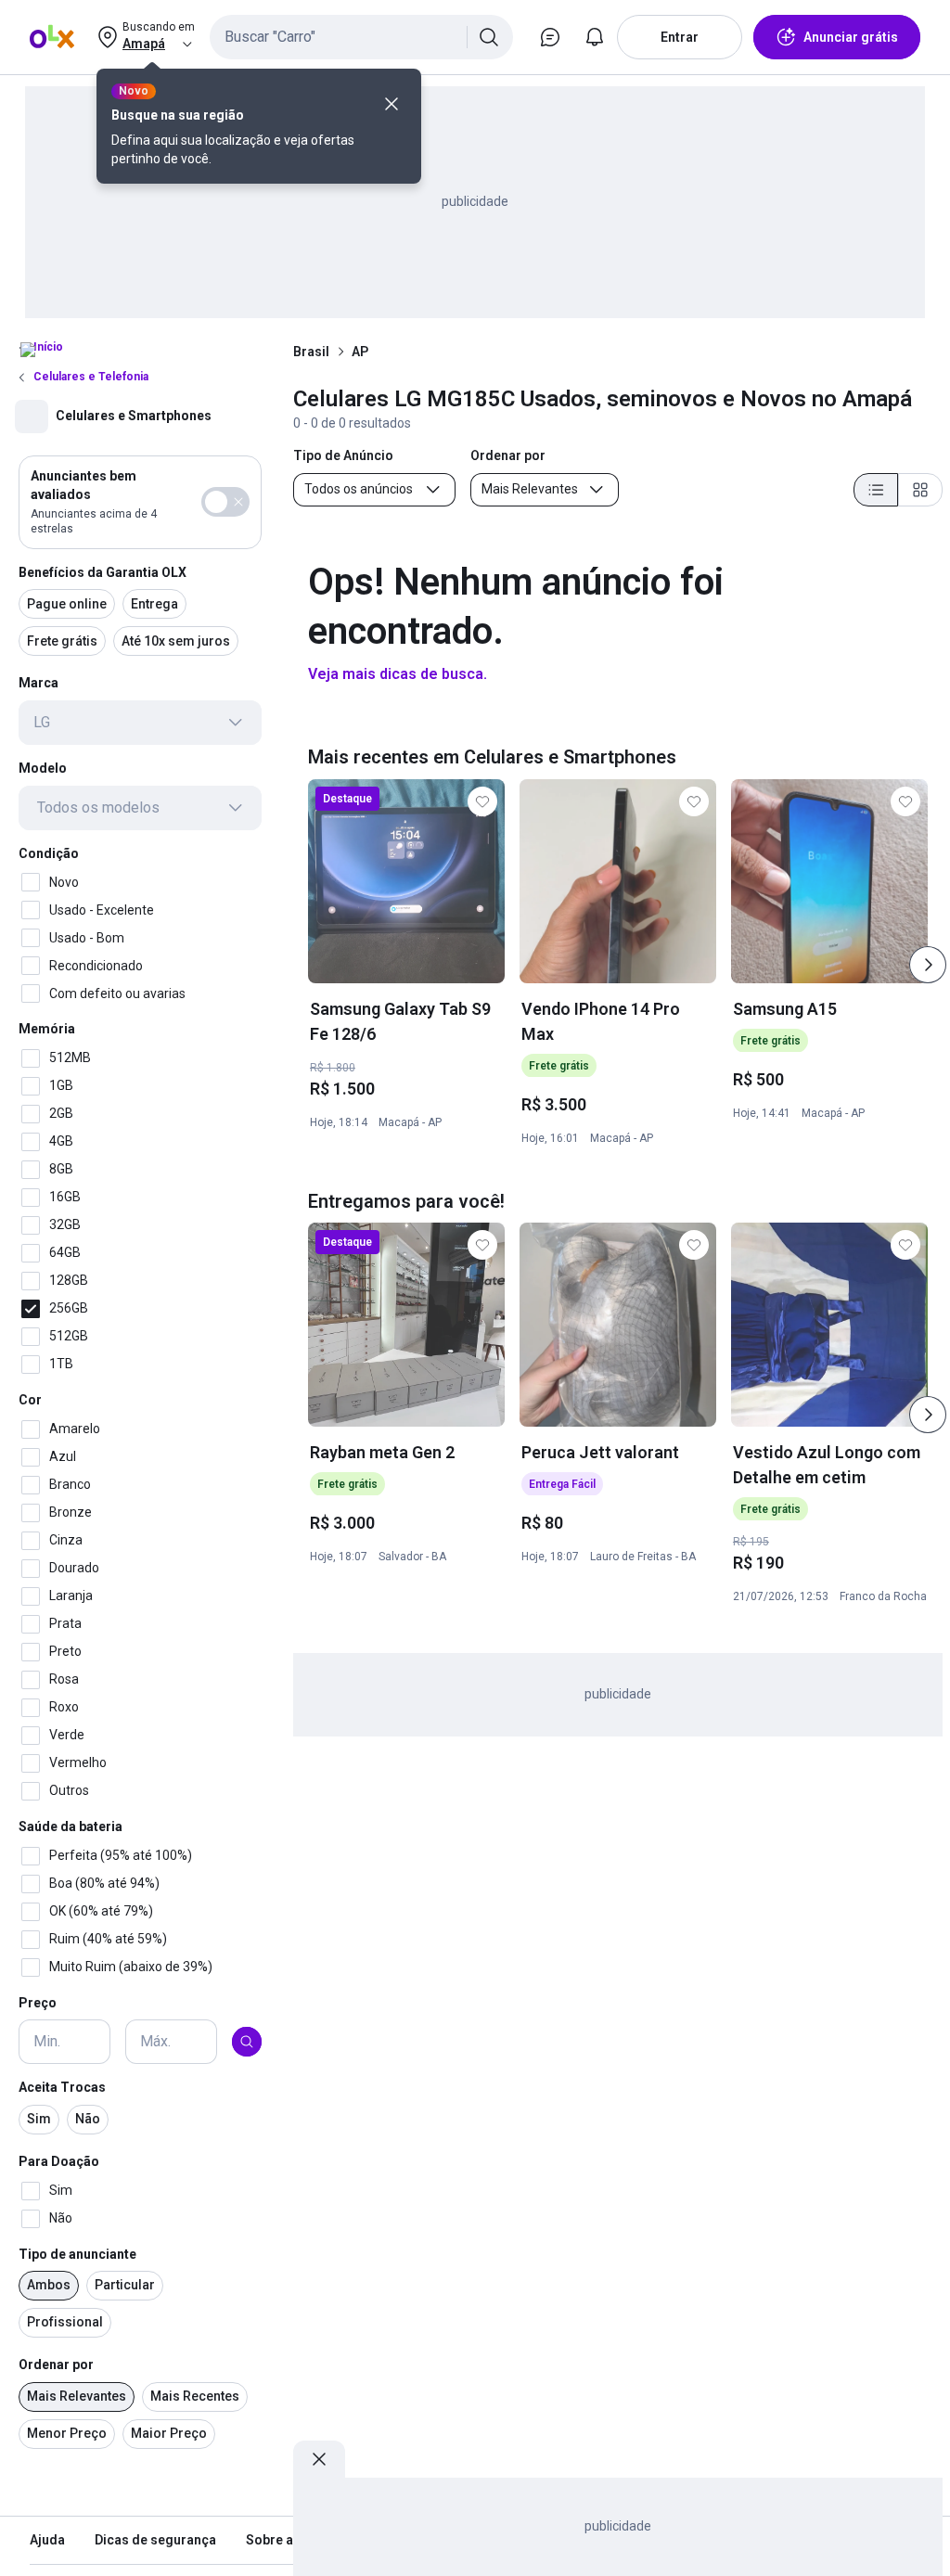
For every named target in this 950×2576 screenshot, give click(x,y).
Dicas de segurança (155, 2540)
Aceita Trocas (62, 2087)
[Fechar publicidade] (319, 2459)
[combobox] (361, 37)
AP (360, 352)
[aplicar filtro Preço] (247, 2042)
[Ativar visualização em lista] (876, 490)
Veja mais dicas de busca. (398, 674)
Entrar (680, 37)
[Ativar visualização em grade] (920, 490)
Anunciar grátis (851, 37)
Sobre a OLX (283, 2540)
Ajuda (47, 2540)
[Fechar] (392, 104)
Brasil (311, 352)
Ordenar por (56, 2365)
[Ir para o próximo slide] (928, 965)
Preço (38, 2003)
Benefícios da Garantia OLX (103, 572)
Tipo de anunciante (77, 2254)
